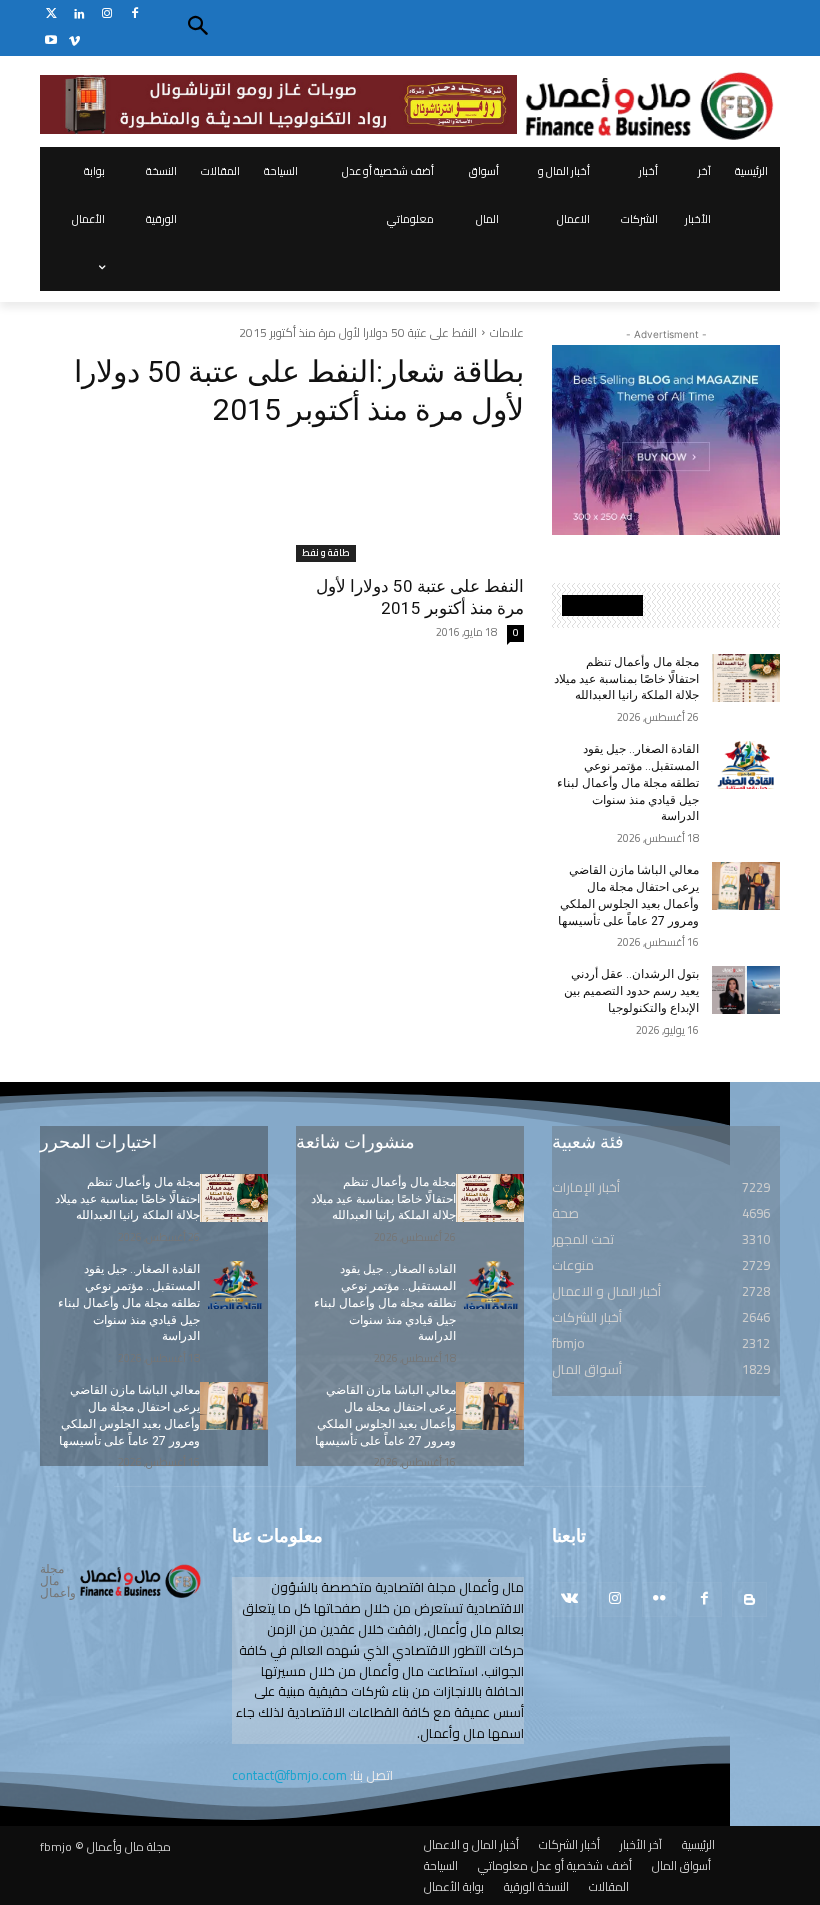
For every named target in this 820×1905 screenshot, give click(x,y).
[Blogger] (749, 1599)
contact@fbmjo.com (289, 1775)
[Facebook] (134, 14)
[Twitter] (51, 14)
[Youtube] (51, 41)
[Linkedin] (79, 14)
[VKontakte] (569, 1599)
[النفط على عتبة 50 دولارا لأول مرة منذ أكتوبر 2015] (410, 505)
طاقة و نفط (326, 553)
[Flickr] (659, 1599)
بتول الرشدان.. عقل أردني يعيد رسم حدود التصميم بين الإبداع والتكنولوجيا (631, 991)
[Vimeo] (74, 41)
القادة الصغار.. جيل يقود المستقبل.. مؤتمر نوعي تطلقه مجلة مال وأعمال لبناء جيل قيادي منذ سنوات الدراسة (628, 782)
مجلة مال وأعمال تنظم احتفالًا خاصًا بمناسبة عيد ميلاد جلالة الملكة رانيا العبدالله (626, 679)
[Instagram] (107, 14)
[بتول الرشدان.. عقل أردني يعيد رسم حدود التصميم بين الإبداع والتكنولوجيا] (746, 990)
